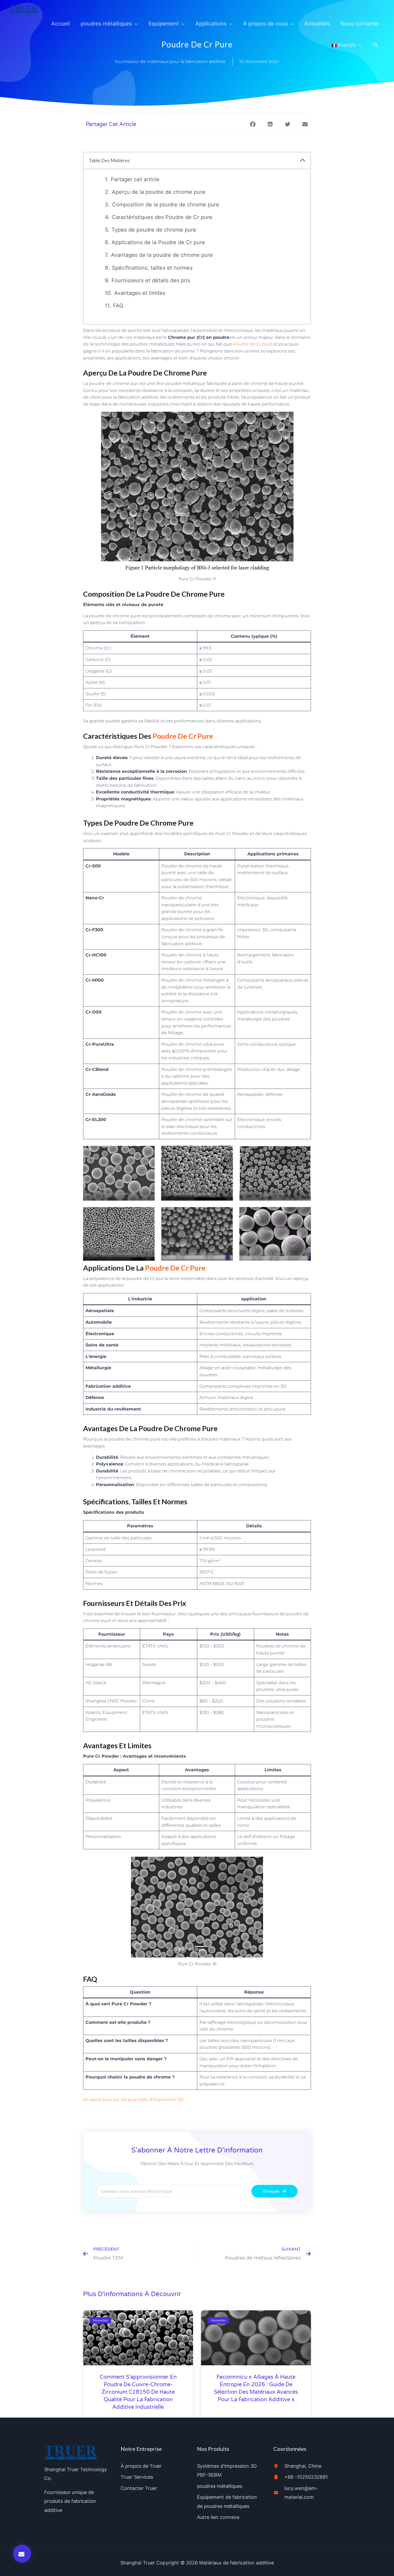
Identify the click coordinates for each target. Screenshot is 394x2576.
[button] (376, 45)
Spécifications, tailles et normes (152, 268)
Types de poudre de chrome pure (154, 230)
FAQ (118, 306)
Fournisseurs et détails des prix (151, 280)
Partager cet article (135, 179)
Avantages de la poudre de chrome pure (162, 255)
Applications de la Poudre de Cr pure (158, 242)
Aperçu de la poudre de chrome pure (159, 192)
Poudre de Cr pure (253, 344)
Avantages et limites (140, 293)
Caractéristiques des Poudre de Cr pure (162, 217)
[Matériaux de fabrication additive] (24, 9)
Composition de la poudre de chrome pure (166, 205)
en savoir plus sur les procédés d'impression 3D (133, 2100)
